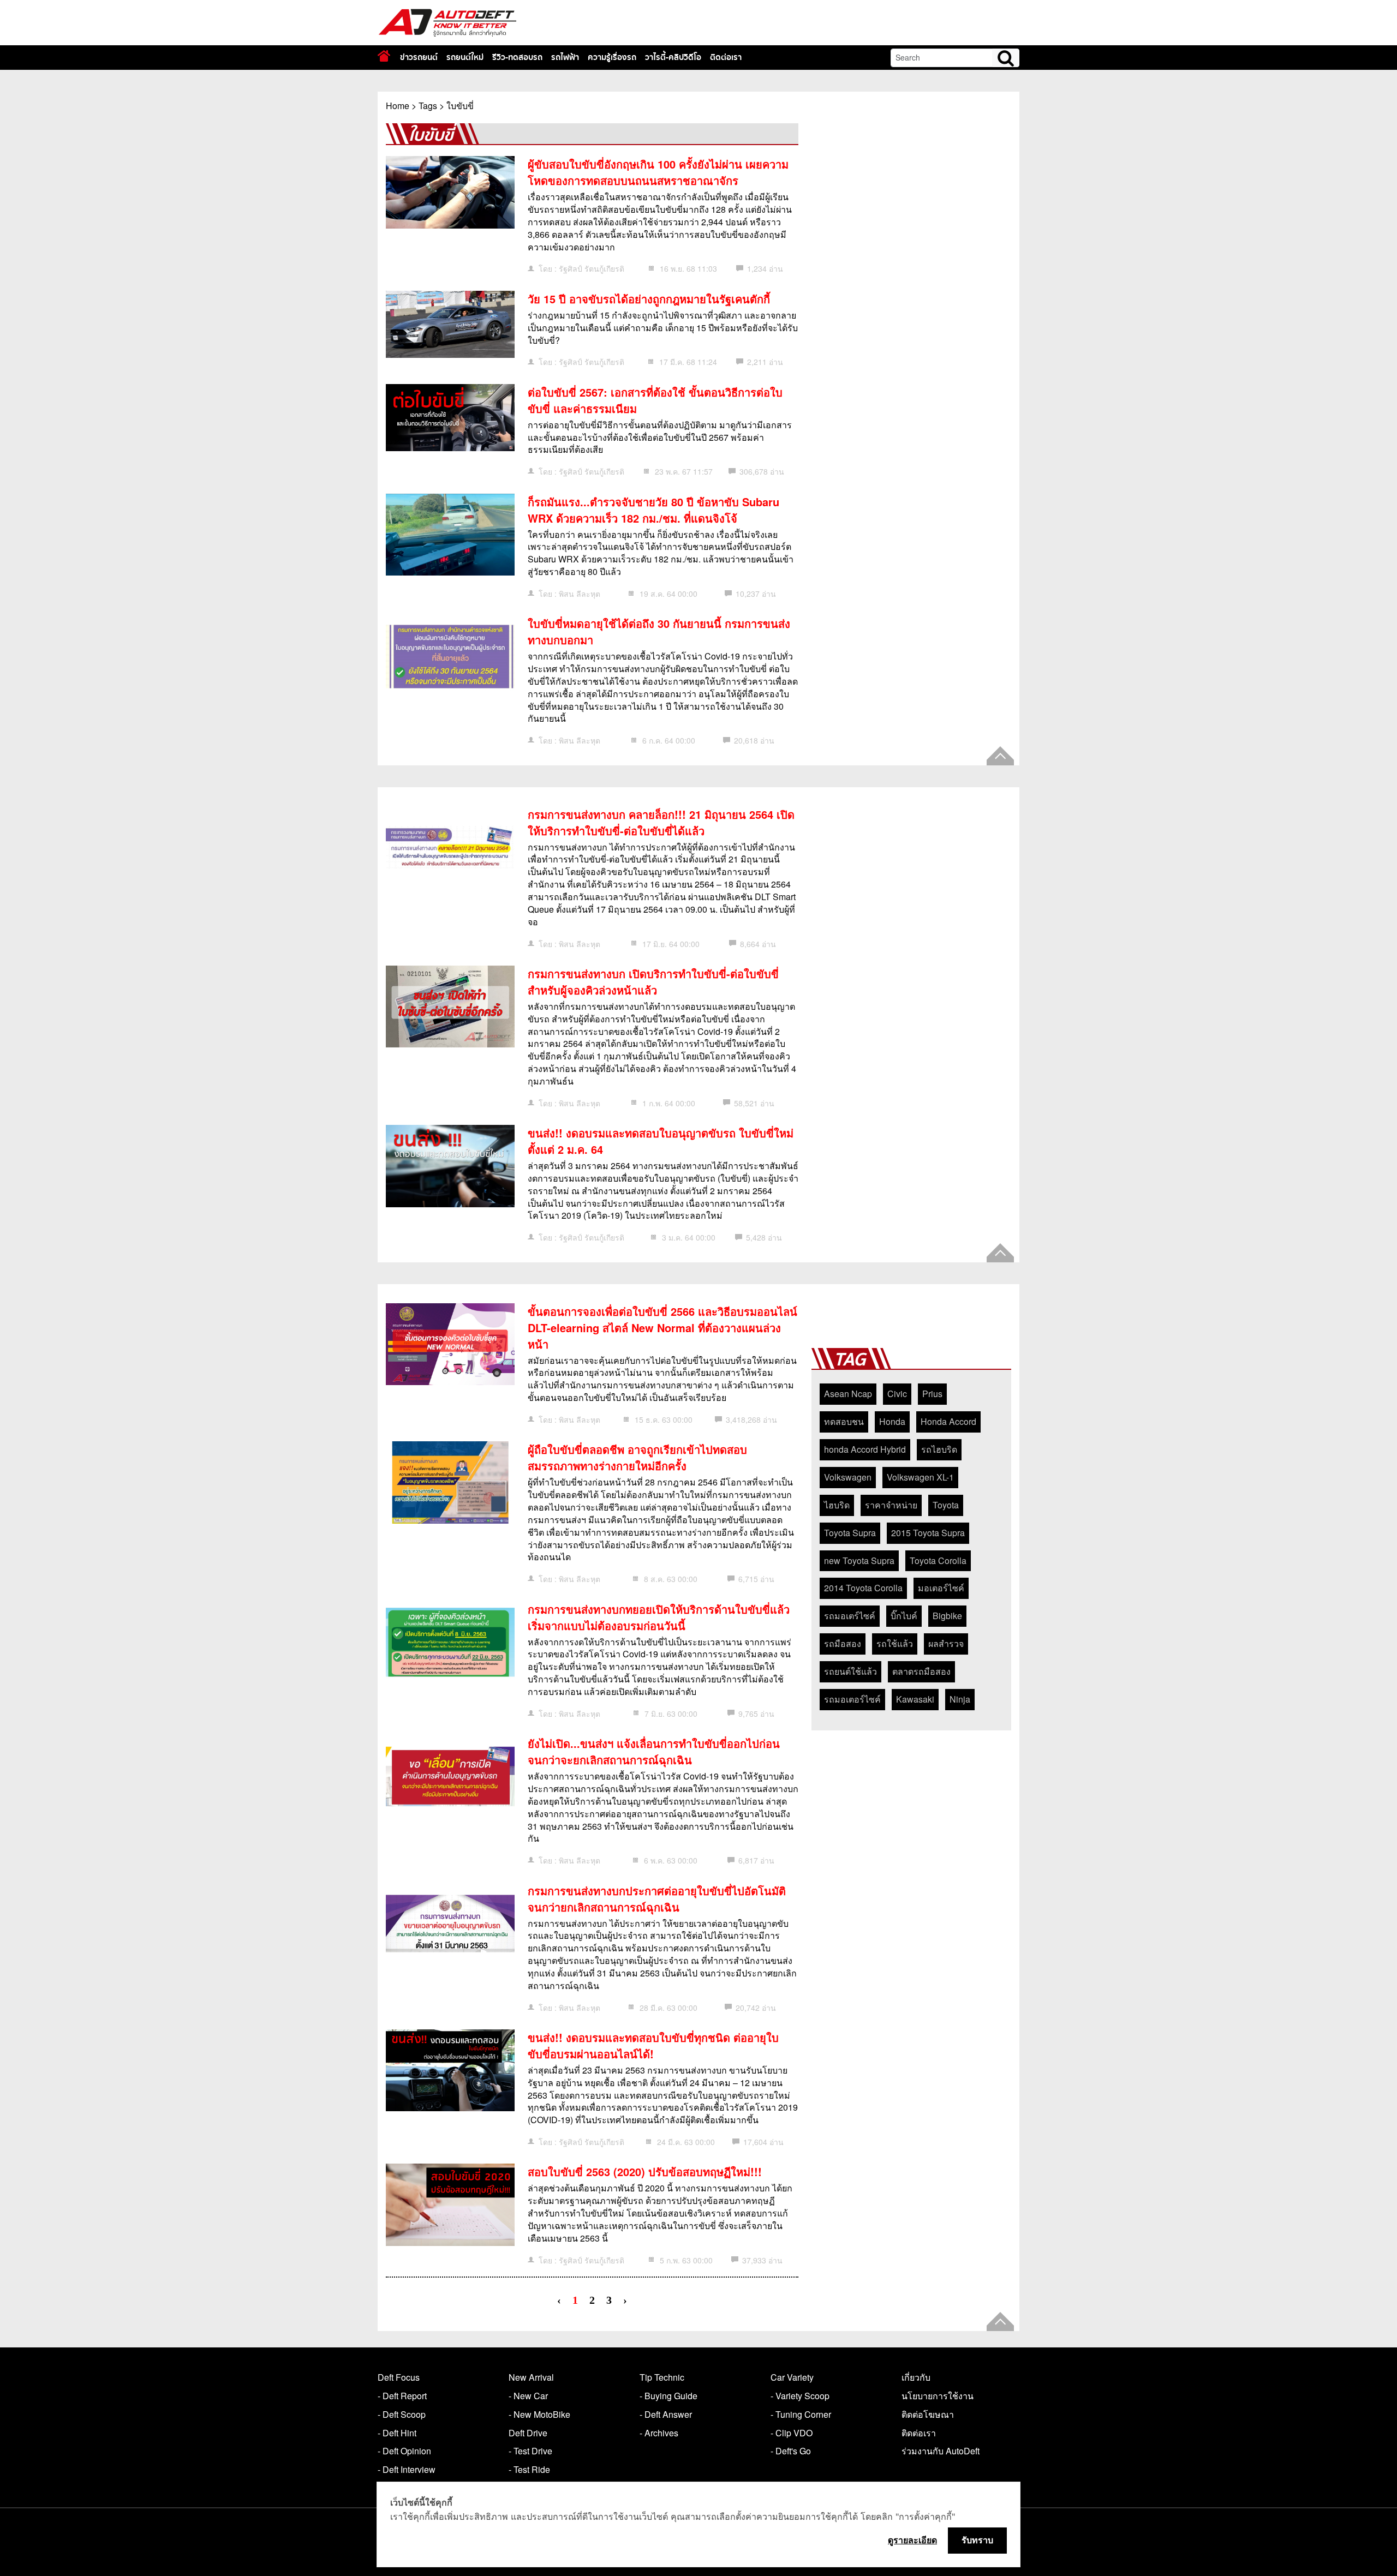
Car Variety (792, 2377)
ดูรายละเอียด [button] (912, 2540)
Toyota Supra (850, 1533)
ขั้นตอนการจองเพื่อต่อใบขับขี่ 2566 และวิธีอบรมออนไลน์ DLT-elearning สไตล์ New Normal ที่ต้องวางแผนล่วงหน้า (662, 1328)
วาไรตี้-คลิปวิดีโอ (673, 57)
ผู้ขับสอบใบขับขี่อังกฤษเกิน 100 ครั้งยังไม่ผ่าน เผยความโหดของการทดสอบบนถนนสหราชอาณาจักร (658, 172)
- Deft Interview (407, 2469)
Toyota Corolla (938, 1560)
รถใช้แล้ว (895, 1643)
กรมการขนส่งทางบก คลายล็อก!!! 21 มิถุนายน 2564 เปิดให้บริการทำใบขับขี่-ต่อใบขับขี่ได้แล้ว (661, 822)
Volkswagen (848, 1477)
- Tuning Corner (801, 2414)
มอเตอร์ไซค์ (941, 1588)
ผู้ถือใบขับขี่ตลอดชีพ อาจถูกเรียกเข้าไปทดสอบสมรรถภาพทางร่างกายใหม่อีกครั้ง (637, 1457)
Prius (932, 1394)
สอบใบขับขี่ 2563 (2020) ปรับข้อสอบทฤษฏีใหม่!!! (645, 2171)
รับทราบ (977, 2540)
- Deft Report (402, 2396)
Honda (892, 1421)
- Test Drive (530, 2451)
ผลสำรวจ (946, 1643)
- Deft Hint (397, 2433)
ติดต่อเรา (726, 57)
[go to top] (1000, 756)
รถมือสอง (843, 1643)
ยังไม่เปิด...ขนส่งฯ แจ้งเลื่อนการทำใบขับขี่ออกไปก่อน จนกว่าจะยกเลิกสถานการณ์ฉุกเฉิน (654, 1751)
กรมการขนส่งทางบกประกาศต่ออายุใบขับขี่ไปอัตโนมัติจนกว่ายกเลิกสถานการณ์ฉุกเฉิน (657, 1899)
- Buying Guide (668, 2396)
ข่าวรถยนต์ (419, 57)
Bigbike (947, 1616)
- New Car (528, 2396)
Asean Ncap (848, 1394)
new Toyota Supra (859, 1560)
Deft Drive (528, 2433)
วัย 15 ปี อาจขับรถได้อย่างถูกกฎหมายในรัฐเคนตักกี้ (649, 299)
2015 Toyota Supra (928, 1533)
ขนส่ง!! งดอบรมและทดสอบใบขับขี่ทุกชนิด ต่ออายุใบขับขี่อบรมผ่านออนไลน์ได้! (653, 2045)
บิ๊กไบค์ (904, 1616)
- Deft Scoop (402, 2414)
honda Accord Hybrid (865, 1449)
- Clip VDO (792, 2433)
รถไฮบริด (939, 1449)
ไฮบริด (837, 1505)
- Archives (659, 2433)
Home (398, 106)
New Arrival (531, 2377)
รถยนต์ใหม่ (465, 57)
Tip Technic (662, 2377)
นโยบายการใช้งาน (938, 2396)
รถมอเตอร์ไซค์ (852, 1699)
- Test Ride (529, 2469)
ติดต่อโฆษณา (928, 2414)
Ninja (960, 1699)
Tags (428, 106)
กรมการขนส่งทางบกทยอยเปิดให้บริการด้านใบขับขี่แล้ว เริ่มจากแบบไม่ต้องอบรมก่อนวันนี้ (659, 1617)
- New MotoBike (539, 2414)
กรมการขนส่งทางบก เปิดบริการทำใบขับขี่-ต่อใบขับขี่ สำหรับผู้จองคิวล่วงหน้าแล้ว (653, 982)
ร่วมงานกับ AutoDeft (941, 2451)
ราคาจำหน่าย (891, 1505)
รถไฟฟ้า (565, 57)
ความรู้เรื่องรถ (612, 57)
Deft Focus (399, 2377)
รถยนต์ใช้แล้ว (850, 1671)
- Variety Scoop (800, 2396)
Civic (897, 1394)
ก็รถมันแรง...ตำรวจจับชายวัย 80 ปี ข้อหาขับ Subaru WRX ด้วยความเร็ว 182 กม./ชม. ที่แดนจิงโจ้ (653, 510)
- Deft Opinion (404, 2451)
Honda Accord (948, 1421)
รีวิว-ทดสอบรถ (517, 57)
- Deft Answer (666, 2414)
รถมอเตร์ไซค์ (850, 1616)
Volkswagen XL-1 (920, 1477)
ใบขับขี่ (460, 106)
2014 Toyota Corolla (863, 1588)
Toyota (946, 1505)
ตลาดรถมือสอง (921, 1671)
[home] (384, 56)
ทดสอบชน (844, 1421)
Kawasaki (915, 1699)
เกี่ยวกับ (916, 2377)
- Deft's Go (791, 2451)
